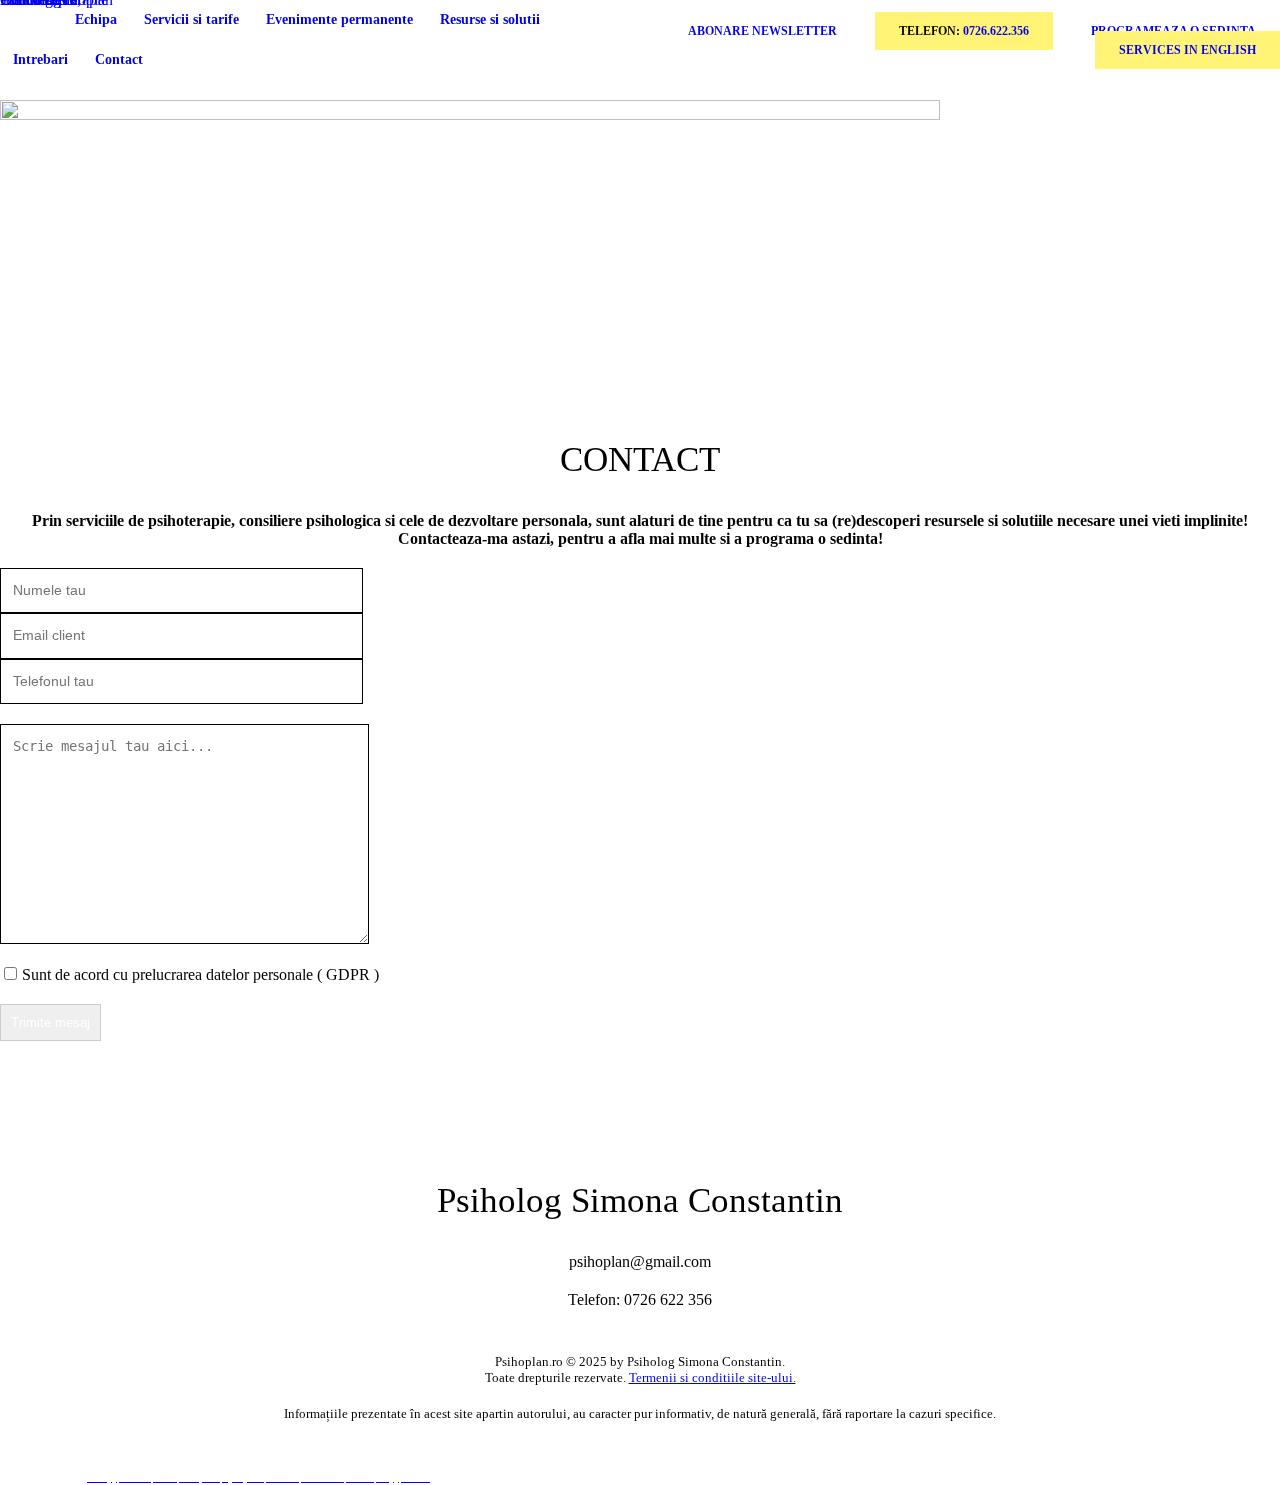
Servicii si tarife (191, 19)
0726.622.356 (996, 31)
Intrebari (40, 59)
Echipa (96, 19)
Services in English (1187, 50)
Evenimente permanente (339, 19)
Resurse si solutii (490, 19)
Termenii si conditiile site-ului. (712, 1377)
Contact (119, 59)
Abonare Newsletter (762, 31)
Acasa (30, 19)
